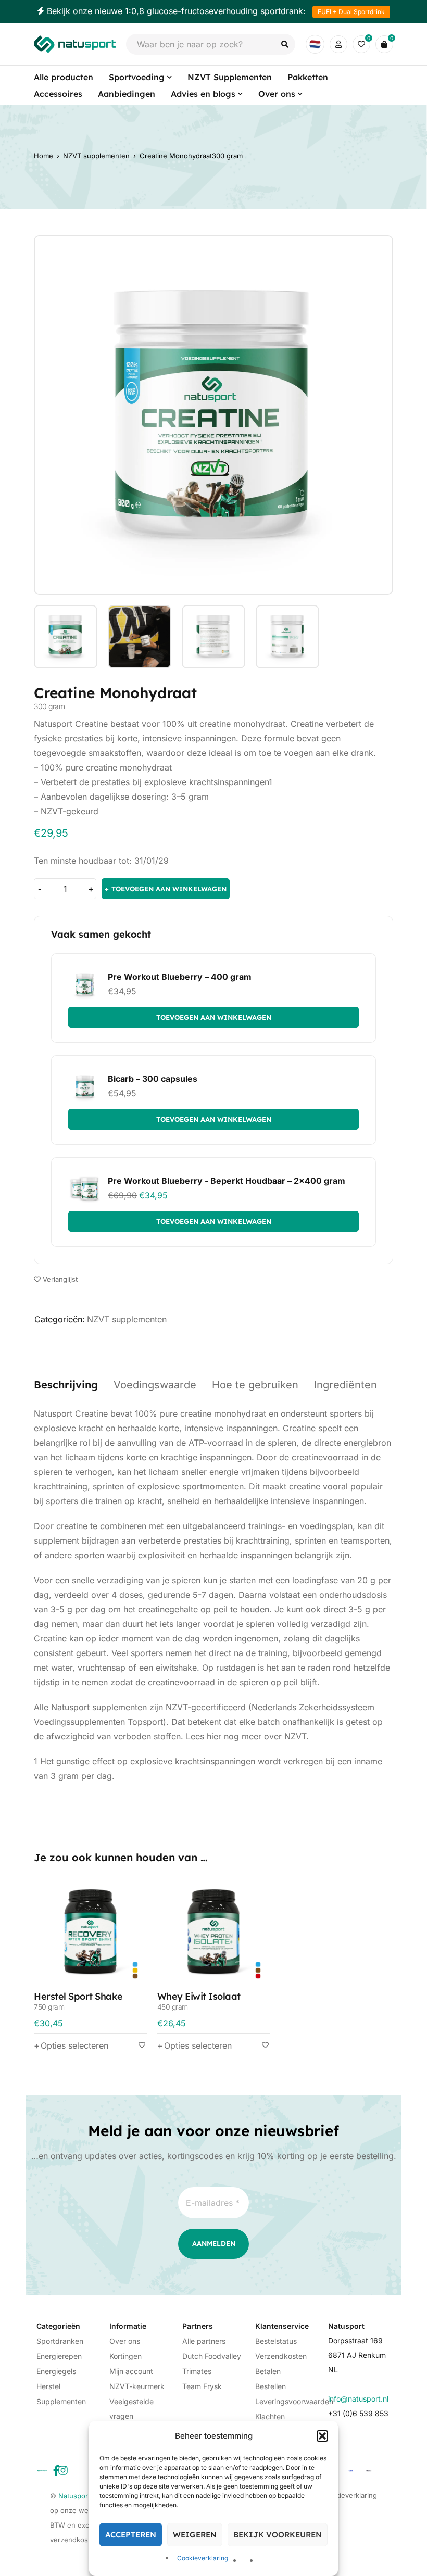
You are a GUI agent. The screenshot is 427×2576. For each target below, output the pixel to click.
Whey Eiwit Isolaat (199, 2000)
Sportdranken (60, 2341)
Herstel (48, 2386)
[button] (322, 2436)
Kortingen (125, 2356)
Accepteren (131, 2535)
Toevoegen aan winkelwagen (169, 889)
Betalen (268, 2371)
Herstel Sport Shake (78, 2000)
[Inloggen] (338, 44)
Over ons (125, 2341)
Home (43, 156)
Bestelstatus (276, 2341)
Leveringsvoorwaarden (294, 2401)
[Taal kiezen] (315, 44)
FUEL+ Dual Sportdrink (351, 12)
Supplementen (61, 2401)
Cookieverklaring (203, 2558)
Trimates (197, 2371)
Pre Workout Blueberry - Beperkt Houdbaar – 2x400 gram (227, 1181)
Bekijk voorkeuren (278, 2535)
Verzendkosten (281, 2356)
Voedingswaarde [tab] (155, 1385)
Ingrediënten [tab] (346, 1385)
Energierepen (59, 2356)
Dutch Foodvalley (212, 2356)
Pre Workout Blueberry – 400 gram (180, 977)
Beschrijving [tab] (66, 1385)
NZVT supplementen (96, 156)
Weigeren (195, 2535)
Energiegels (56, 2371)
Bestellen (271, 2386)
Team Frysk (202, 2386)
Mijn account (131, 2371)
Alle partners (204, 2341)
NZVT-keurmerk (137, 2386)
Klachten (270, 2416)
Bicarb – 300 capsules (153, 1079)
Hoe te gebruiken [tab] (255, 1385)
